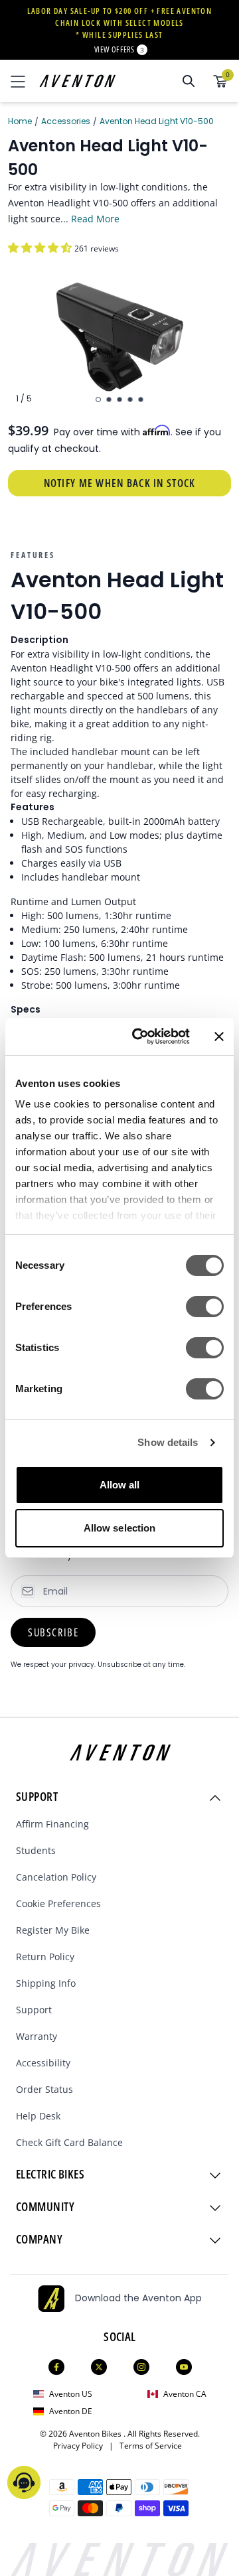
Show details (168, 1442)
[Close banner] (219, 1037)
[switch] (205, 1307)
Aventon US (71, 2394)
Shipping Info (46, 1983)
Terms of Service (151, 2446)
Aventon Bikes (96, 2434)
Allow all (120, 1485)
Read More (95, 219)
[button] (41, 248)
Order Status (44, 2089)
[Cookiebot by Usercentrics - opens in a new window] (140, 1037)
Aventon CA (185, 2394)
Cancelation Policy (56, 1877)
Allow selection (120, 1528)
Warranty (37, 2036)
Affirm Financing (52, 1824)
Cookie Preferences (58, 1903)
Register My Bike (53, 1930)
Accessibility (43, 2063)
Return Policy (45, 1957)
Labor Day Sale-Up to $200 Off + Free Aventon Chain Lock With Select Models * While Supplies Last (120, 23)
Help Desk (38, 2116)
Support (34, 2010)
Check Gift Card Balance (69, 2142)
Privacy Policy (81, 2446)
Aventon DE (71, 2411)
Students (36, 1850)
